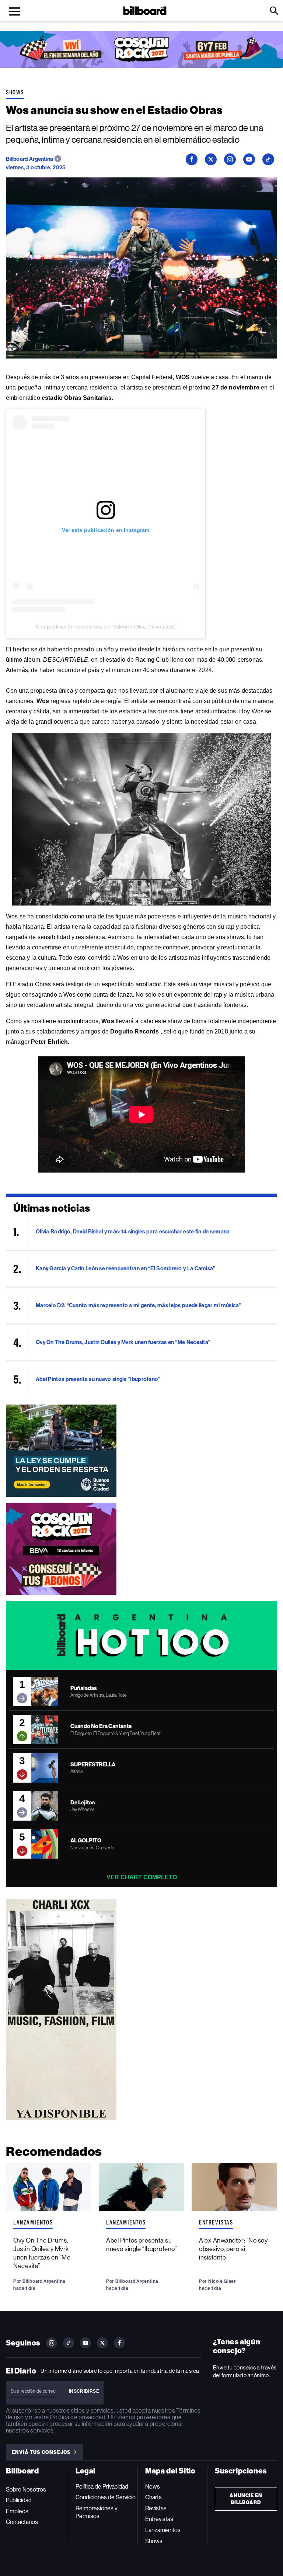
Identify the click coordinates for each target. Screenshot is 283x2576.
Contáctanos (22, 2522)
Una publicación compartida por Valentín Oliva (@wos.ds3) (106, 627)
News (153, 2487)
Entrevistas (216, 2222)
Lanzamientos (33, 2222)
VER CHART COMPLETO (142, 1877)
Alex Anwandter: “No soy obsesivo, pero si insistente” (233, 2249)
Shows (15, 92)
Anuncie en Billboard (246, 2499)
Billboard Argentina (30, 159)
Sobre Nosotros (26, 2490)
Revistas (156, 2508)
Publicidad (19, 2500)
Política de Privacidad (102, 2487)
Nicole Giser (222, 2281)
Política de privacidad (78, 2417)
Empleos (17, 2511)
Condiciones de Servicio (106, 2497)
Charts (153, 2497)
